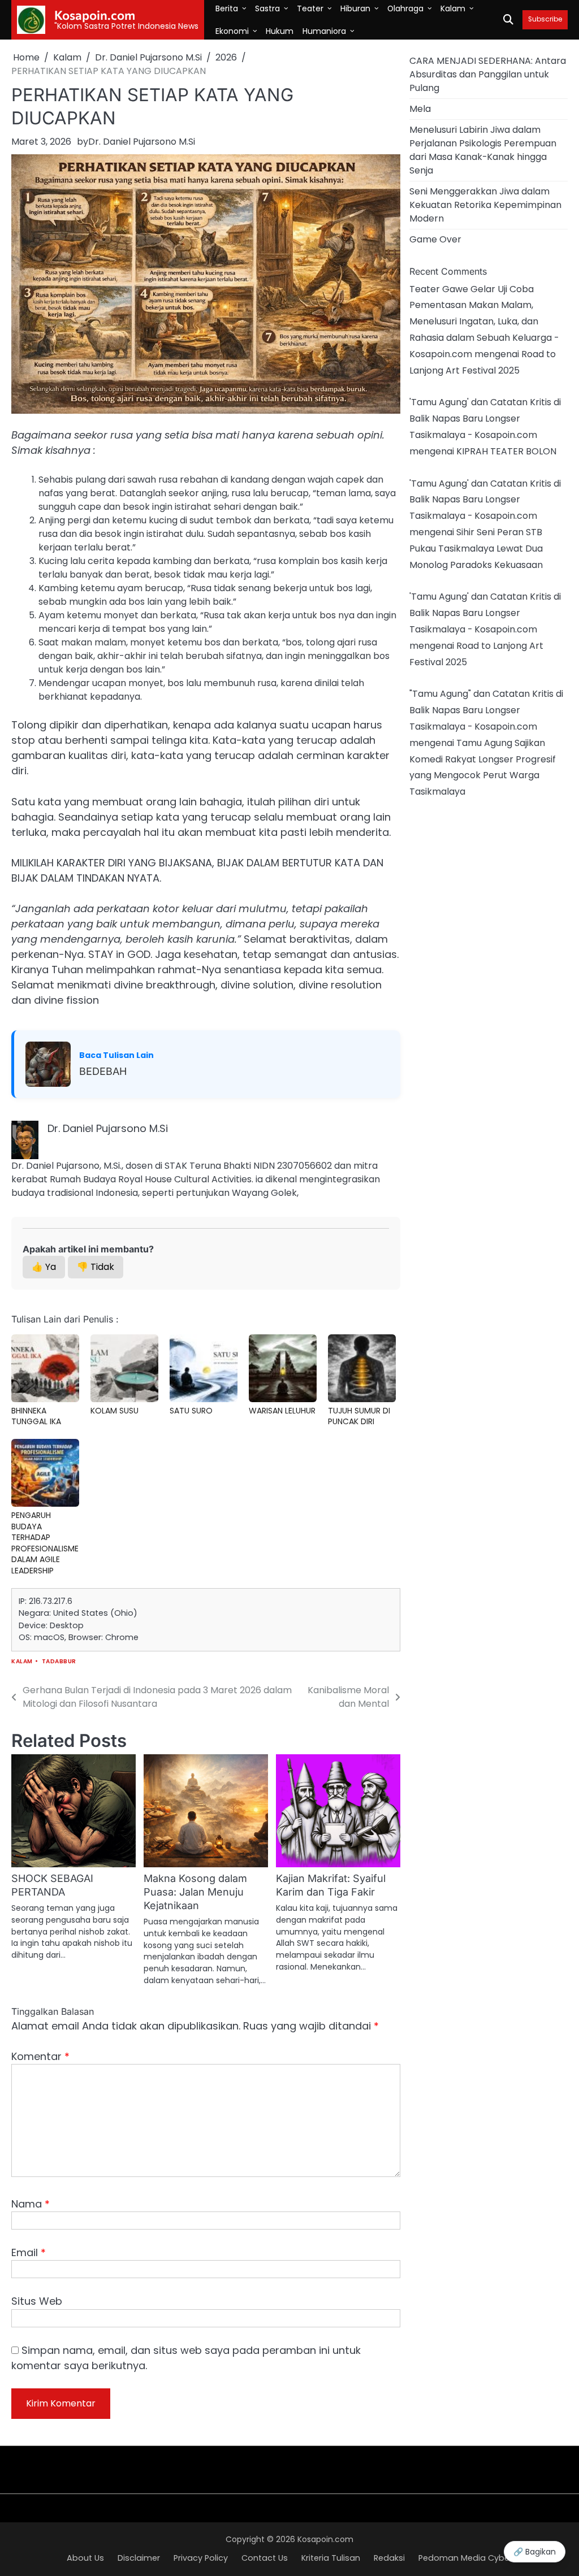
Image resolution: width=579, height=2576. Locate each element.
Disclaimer (139, 2558)
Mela (420, 109)
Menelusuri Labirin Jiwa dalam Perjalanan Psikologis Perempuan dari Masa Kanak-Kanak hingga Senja (483, 150)
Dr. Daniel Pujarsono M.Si (142, 142)
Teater (310, 8)
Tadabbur (59, 1661)
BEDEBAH (103, 1071)
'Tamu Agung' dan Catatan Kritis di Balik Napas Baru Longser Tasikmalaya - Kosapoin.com (485, 419)
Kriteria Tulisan (331, 2558)
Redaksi (389, 2558)
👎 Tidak (96, 1267)
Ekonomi (232, 31)
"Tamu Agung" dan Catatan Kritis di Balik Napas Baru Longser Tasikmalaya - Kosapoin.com (486, 710)
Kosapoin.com (95, 15)
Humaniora (324, 31)
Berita (227, 8)
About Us (85, 2558)
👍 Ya (44, 1267)
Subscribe (545, 19)
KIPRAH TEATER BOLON (506, 451)
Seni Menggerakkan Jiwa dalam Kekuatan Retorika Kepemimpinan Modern (485, 205)
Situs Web (37, 2301)
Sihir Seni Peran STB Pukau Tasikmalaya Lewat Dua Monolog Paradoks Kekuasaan (476, 548)
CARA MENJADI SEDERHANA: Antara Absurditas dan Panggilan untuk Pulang (488, 74)
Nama (31, 2204)
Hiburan (355, 8)
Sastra (267, 8)
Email (29, 2252)
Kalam (453, 8)
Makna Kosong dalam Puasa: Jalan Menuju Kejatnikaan (195, 1892)
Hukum (280, 31)
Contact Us (265, 2558)
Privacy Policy (201, 2558)
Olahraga (405, 8)
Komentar (40, 2056)
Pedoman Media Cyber (465, 2558)
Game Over (435, 239)
